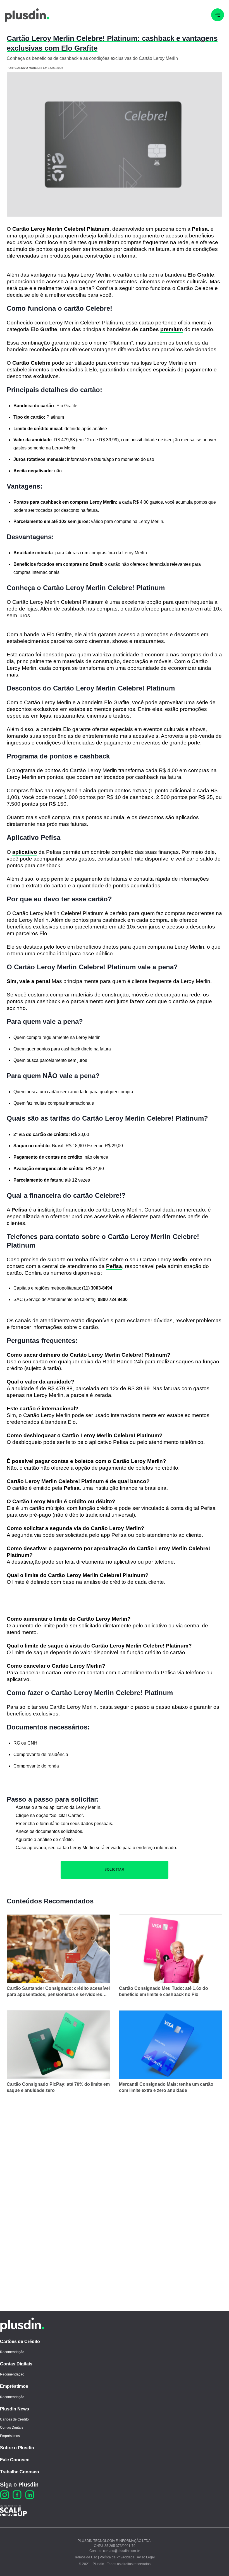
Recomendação (12, 2352)
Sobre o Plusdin (17, 2448)
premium (172, 329)
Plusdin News (15, 2409)
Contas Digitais (16, 2364)
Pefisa (114, 1266)
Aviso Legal (146, 2557)
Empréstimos (14, 2386)
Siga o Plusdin (19, 2485)
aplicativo (25, 852)
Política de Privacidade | (118, 2557)
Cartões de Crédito (20, 2342)
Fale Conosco (15, 2460)
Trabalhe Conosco (20, 2472)
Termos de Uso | (87, 2557)
